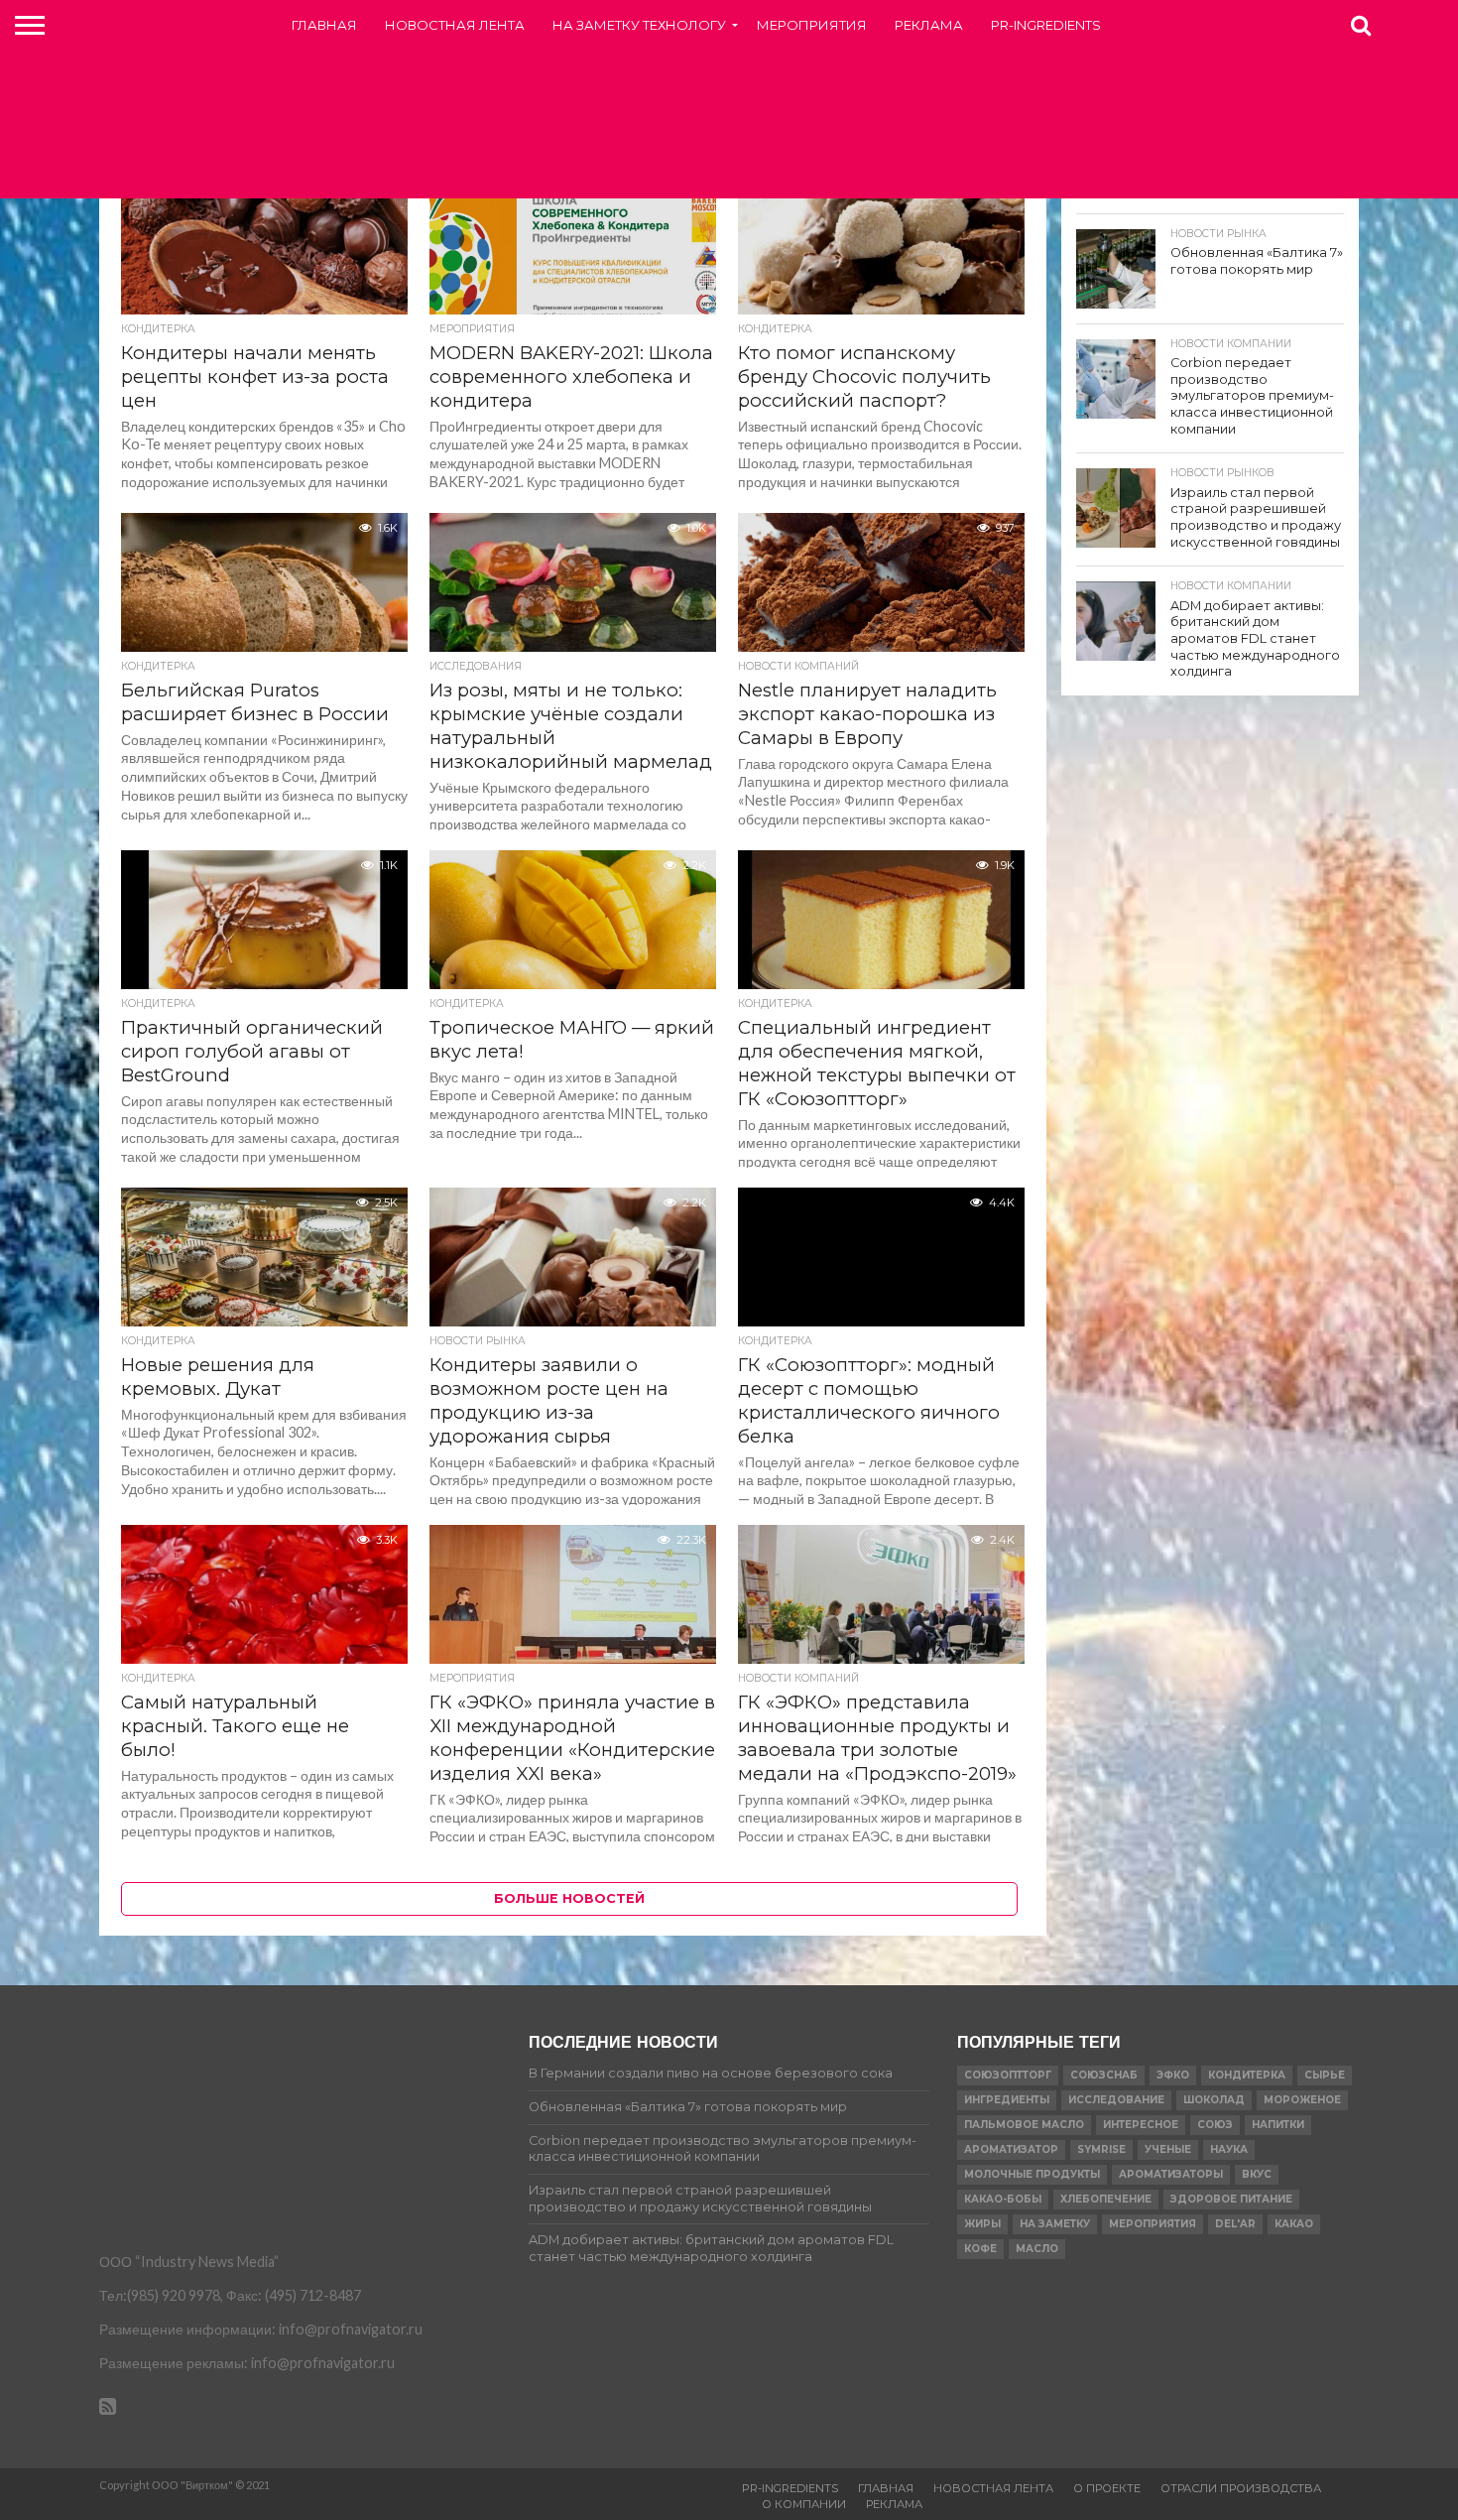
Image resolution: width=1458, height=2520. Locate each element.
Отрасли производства (1241, 2488)
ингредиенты (1007, 2100)
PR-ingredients (1046, 25)
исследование (1116, 2100)
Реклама (929, 25)
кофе (980, 2249)
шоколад (1214, 2100)
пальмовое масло (1024, 2125)
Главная (324, 25)
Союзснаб (1104, 2075)
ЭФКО (1173, 2075)
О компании (804, 2504)
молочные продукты (1032, 2174)
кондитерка (1247, 2075)
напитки (1278, 2125)
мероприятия (1153, 2224)
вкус (1257, 2174)
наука (1229, 2149)
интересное (1141, 2125)
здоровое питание (1231, 2199)
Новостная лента (455, 25)
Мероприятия (812, 25)
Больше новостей (569, 1898)
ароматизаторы (1171, 2174)
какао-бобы (1003, 2199)
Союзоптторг (1008, 2075)
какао (1294, 2224)
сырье (1325, 2075)
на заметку (1055, 2224)
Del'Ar (1235, 2224)
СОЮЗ (1215, 2125)
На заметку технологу (639, 25)
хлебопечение (1106, 2199)
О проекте (1107, 2488)
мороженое (1302, 2100)
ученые (1168, 2149)
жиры (982, 2224)
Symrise (1101, 2149)
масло (1037, 2249)
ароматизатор (1011, 2149)
